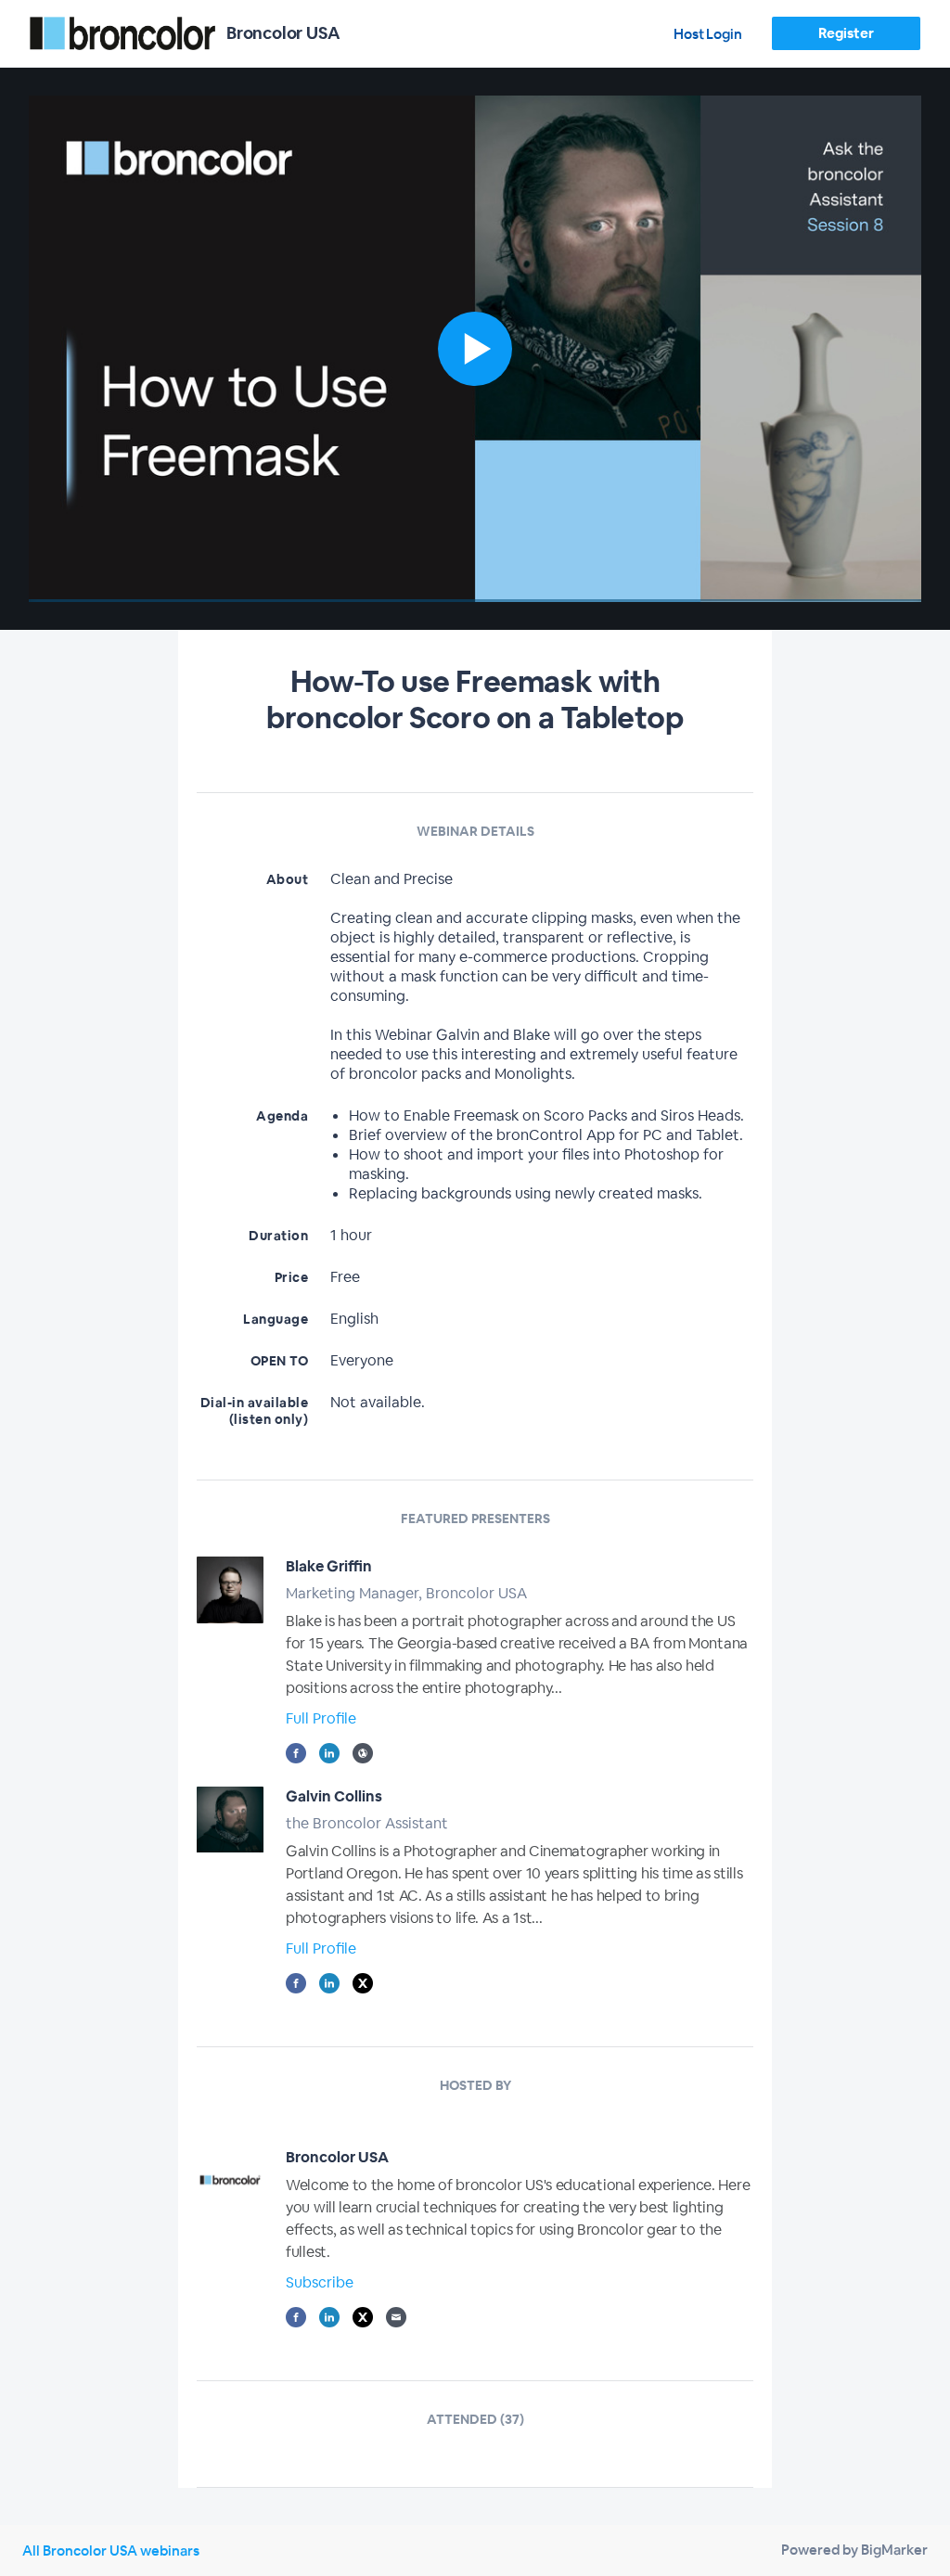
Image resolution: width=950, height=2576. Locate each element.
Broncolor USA (337, 2157)
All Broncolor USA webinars (111, 2550)
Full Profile (321, 1718)
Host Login (708, 34)
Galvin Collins (334, 1796)
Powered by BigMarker (854, 2550)
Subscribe (320, 2282)
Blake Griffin (329, 1566)
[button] (475, 349)
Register (846, 33)
